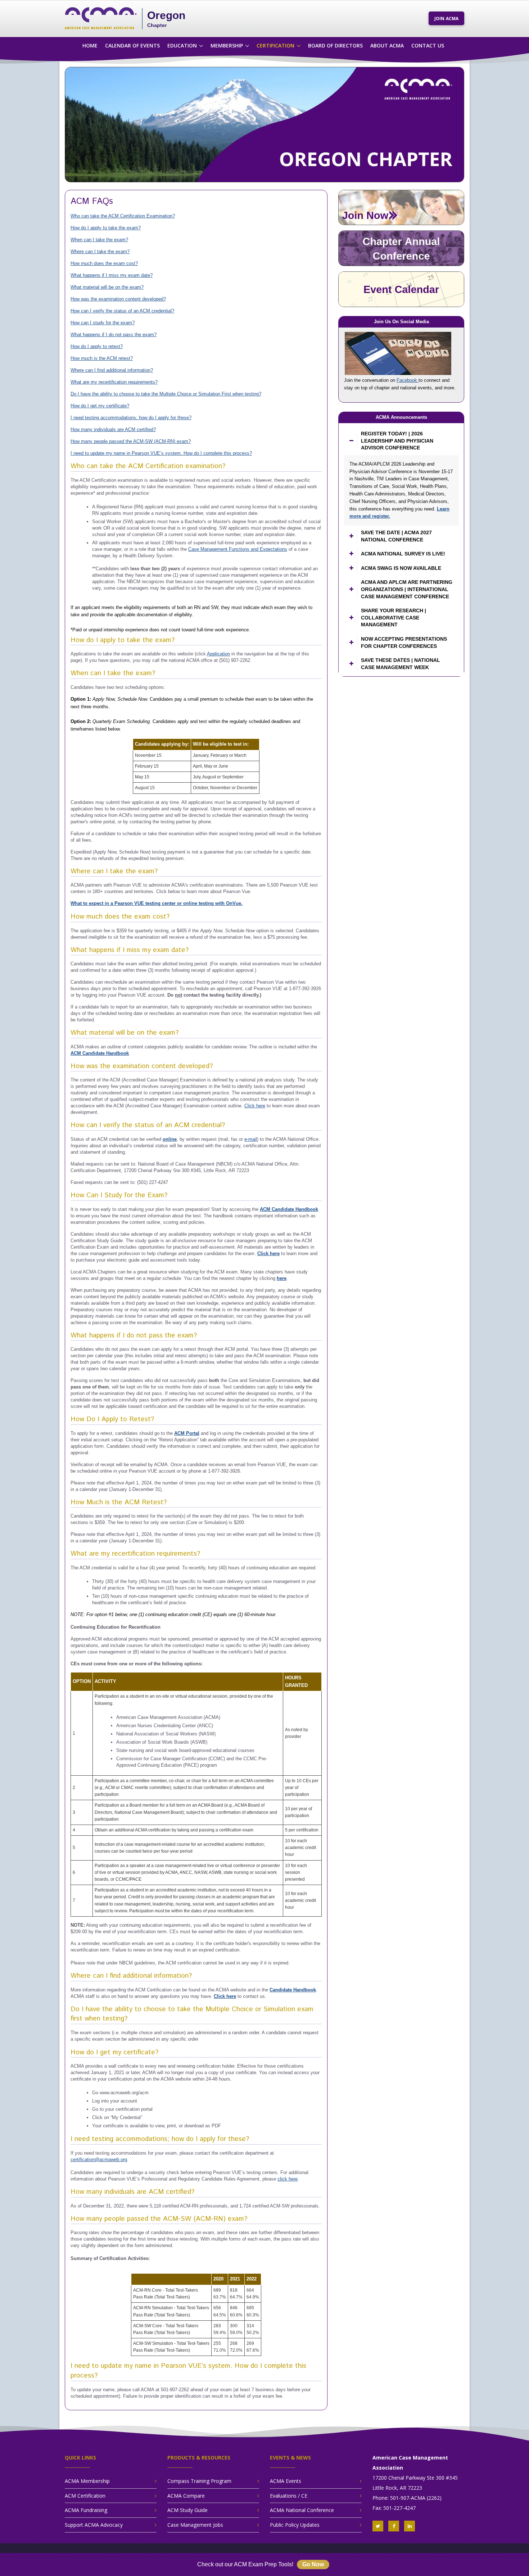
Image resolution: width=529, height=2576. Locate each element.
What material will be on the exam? (107, 287)
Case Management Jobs (195, 2525)
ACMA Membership (87, 2481)
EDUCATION (182, 45)
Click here (255, 1106)
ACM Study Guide (187, 2510)
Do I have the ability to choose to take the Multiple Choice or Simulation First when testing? (166, 394)
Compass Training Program (199, 2481)
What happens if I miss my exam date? (112, 275)
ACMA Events (286, 2481)
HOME (90, 45)
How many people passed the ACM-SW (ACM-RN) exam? (131, 441)
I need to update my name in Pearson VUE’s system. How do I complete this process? (161, 453)
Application (218, 654)
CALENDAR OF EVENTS (132, 45)
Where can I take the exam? (100, 251)
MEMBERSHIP (227, 45)
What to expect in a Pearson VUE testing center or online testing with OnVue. (157, 903)
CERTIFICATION (275, 45)
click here (288, 2179)
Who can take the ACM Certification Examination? (123, 216)
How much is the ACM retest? (102, 358)
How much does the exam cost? (104, 263)
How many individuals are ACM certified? (113, 429)
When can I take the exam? (99, 240)
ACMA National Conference (302, 2510)
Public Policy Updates (295, 2525)
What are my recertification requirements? (114, 382)
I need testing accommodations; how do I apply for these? (131, 418)
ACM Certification (85, 2496)
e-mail (251, 1139)
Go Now (313, 2564)
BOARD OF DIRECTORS (335, 45)
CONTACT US (428, 45)
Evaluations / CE (289, 2496)
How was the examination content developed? (118, 299)
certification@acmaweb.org (99, 2159)
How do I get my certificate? (100, 406)
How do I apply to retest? (97, 346)
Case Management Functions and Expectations (238, 549)
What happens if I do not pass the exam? (114, 335)
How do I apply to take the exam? (106, 228)
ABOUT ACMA (387, 45)
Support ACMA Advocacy (94, 2525)
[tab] (401, 441)
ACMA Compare (186, 2496)
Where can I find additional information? (112, 370)
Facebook (408, 380)
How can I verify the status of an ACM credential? (122, 311)
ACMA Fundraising (86, 2510)
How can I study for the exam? (103, 323)
